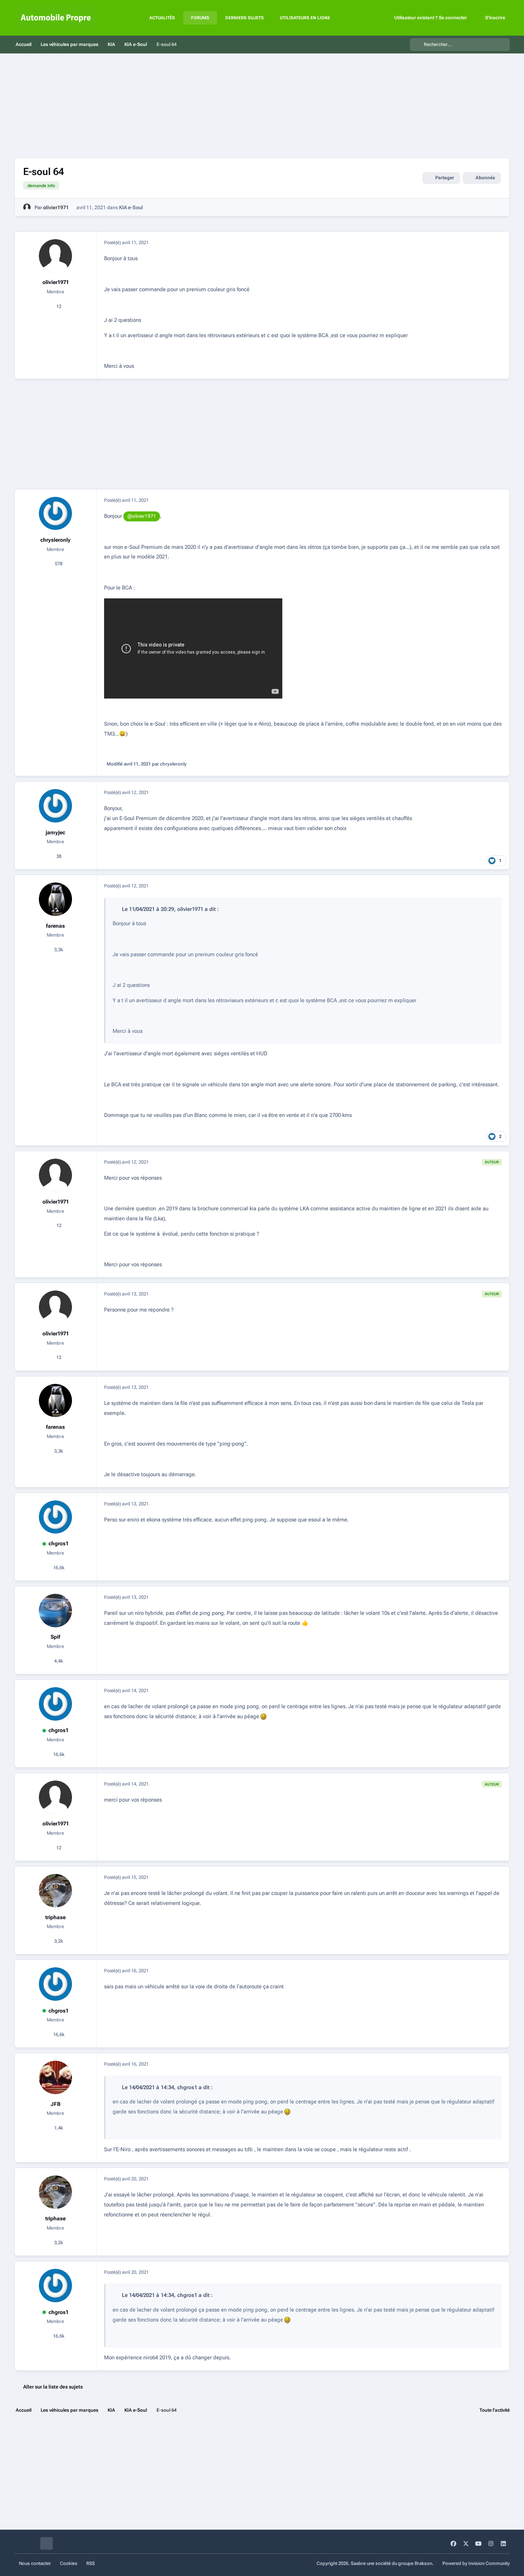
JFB (56, 2104)
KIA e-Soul (131, 207)
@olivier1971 (142, 516)
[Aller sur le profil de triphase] (56, 1891)
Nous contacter (35, 2563)
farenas (55, 926)
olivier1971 (56, 207)
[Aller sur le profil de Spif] (56, 1611)
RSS (91, 2563)
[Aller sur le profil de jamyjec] (56, 806)
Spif (55, 1637)
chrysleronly (55, 540)
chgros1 (58, 1544)
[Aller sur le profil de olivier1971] (27, 207)
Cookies (69, 2563)
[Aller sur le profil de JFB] (56, 2077)
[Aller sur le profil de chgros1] (56, 1517)
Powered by (476, 2563)
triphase (55, 1917)
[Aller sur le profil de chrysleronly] (56, 514)
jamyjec (55, 833)
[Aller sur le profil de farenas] (56, 899)
